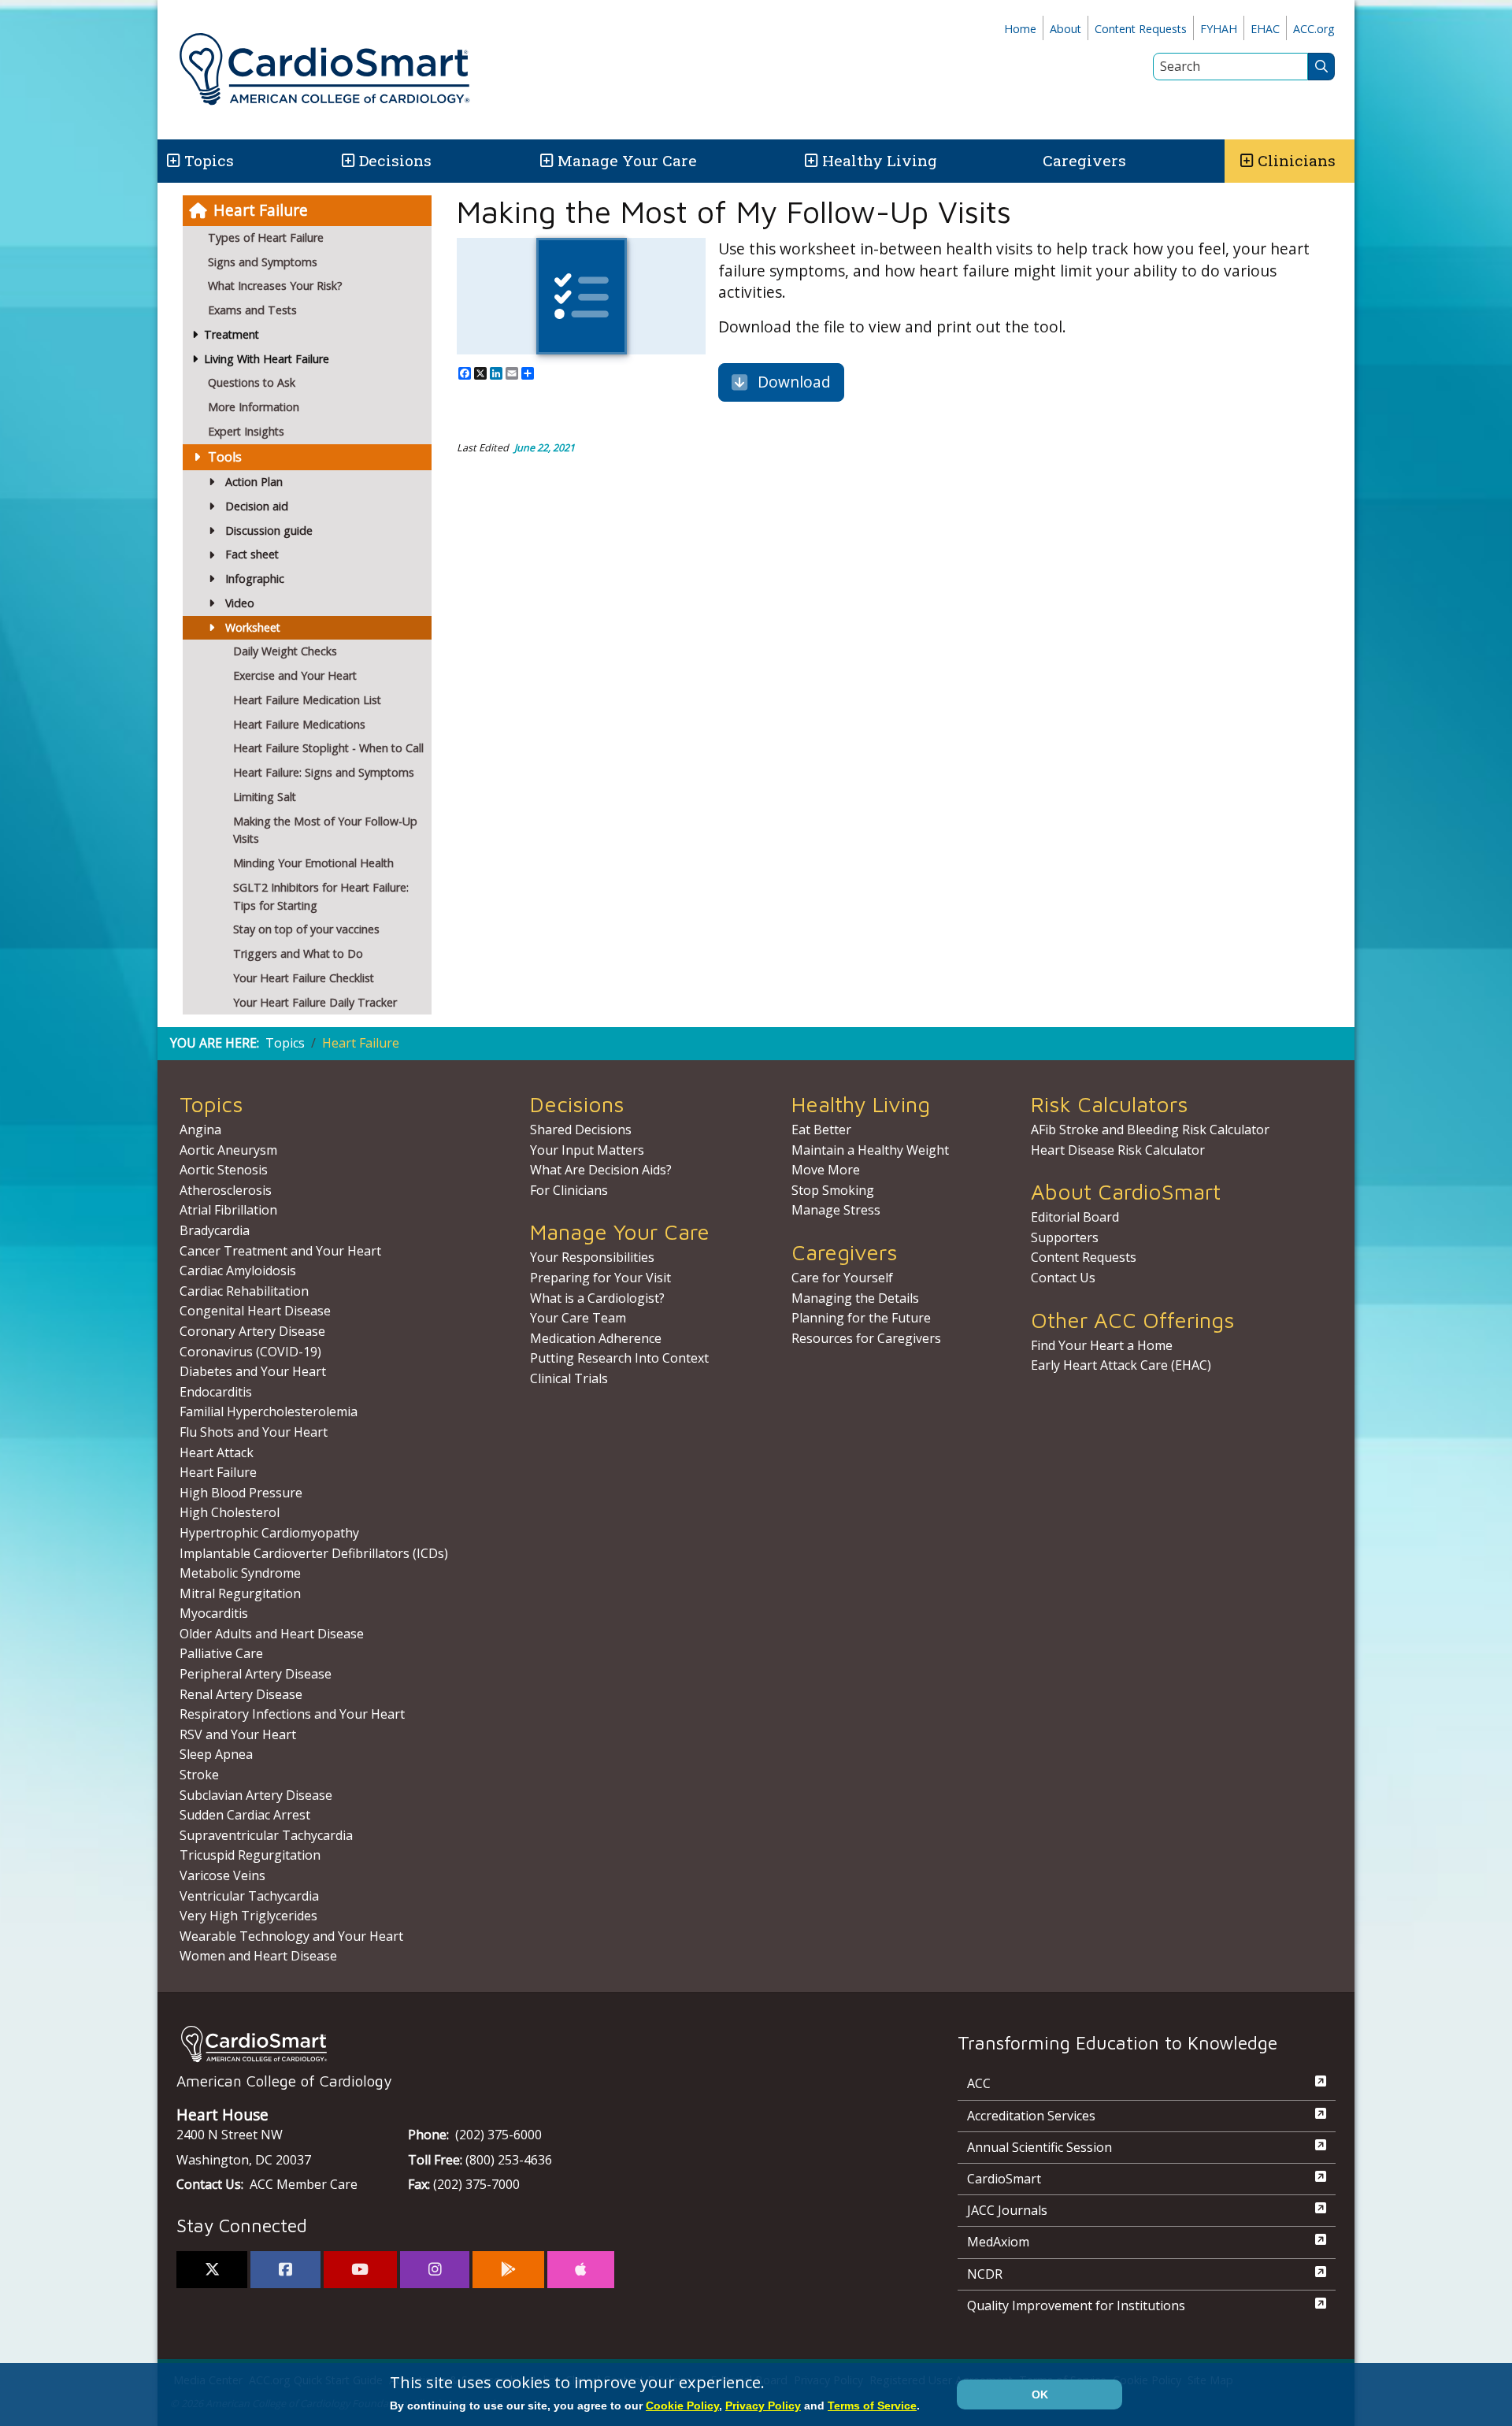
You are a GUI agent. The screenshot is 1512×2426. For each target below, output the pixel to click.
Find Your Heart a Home (1102, 1345)
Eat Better (821, 1130)
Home (1020, 29)
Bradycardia (215, 1230)
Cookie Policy (682, 2406)
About (1065, 29)
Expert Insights (246, 431)
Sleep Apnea (216, 1754)
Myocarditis (214, 1613)
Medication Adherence (596, 1338)
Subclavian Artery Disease (256, 1795)
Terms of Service (872, 2406)
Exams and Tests (252, 310)
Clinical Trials (569, 1378)
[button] (172, 161)
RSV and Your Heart (238, 1734)
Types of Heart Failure (266, 237)
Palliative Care (221, 1653)
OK (1040, 2394)
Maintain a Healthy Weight (870, 1150)
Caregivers (1084, 160)
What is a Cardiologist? (597, 1298)
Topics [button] (209, 160)
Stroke (199, 1775)
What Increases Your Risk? (275, 286)
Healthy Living (880, 160)
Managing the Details (855, 1298)
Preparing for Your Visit (600, 1278)
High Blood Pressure (241, 1493)
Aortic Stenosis (224, 1170)
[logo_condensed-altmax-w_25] (535, 2044)
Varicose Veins (222, 1875)
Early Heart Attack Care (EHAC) (1121, 1365)
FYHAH (1219, 29)
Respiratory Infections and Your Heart (292, 1714)
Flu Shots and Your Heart (254, 1432)
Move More (826, 1170)
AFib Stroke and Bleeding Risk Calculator (1150, 1130)
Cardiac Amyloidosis (238, 1270)
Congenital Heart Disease (255, 1311)
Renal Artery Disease (241, 1694)
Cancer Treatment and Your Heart (280, 1251)
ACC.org (1314, 29)
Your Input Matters (587, 1150)
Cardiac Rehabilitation (244, 1291)
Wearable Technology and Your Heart (291, 1936)
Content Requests (1141, 29)
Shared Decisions (581, 1130)
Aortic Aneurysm (228, 1150)
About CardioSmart (1126, 1191)
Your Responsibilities (592, 1257)
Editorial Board (1075, 1217)
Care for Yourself (842, 1278)
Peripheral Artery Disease (256, 1674)
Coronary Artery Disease (252, 1331)
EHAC (1265, 29)
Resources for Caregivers (866, 1338)
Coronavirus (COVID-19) (250, 1352)
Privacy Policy (763, 2406)
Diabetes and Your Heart (253, 1371)
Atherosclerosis (226, 1190)
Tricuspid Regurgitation (250, 1855)
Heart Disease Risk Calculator (1118, 1150)
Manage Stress (836, 1210)
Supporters (1065, 1237)
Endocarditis (216, 1392)
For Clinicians (569, 1190)
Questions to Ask (252, 382)
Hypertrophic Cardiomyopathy (269, 1533)
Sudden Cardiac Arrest (245, 1815)
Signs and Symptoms (263, 262)
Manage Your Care (627, 160)
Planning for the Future (861, 1318)
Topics (285, 1043)
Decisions (395, 160)
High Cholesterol (230, 1512)
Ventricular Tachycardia (249, 1896)
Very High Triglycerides (248, 1916)
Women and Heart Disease (258, 1956)
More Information (254, 407)
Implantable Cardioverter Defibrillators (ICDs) (314, 1553)
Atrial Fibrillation (228, 1210)
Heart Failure (261, 210)
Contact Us (1063, 1278)
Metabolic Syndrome (240, 1573)
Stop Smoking (833, 1190)
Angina (200, 1130)
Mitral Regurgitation (240, 1593)
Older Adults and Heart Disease (272, 1634)
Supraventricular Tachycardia (266, 1835)
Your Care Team (578, 1318)
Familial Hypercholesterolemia (269, 1411)
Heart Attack (217, 1452)
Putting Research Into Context (619, 1358)
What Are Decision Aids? (601, 1170)
